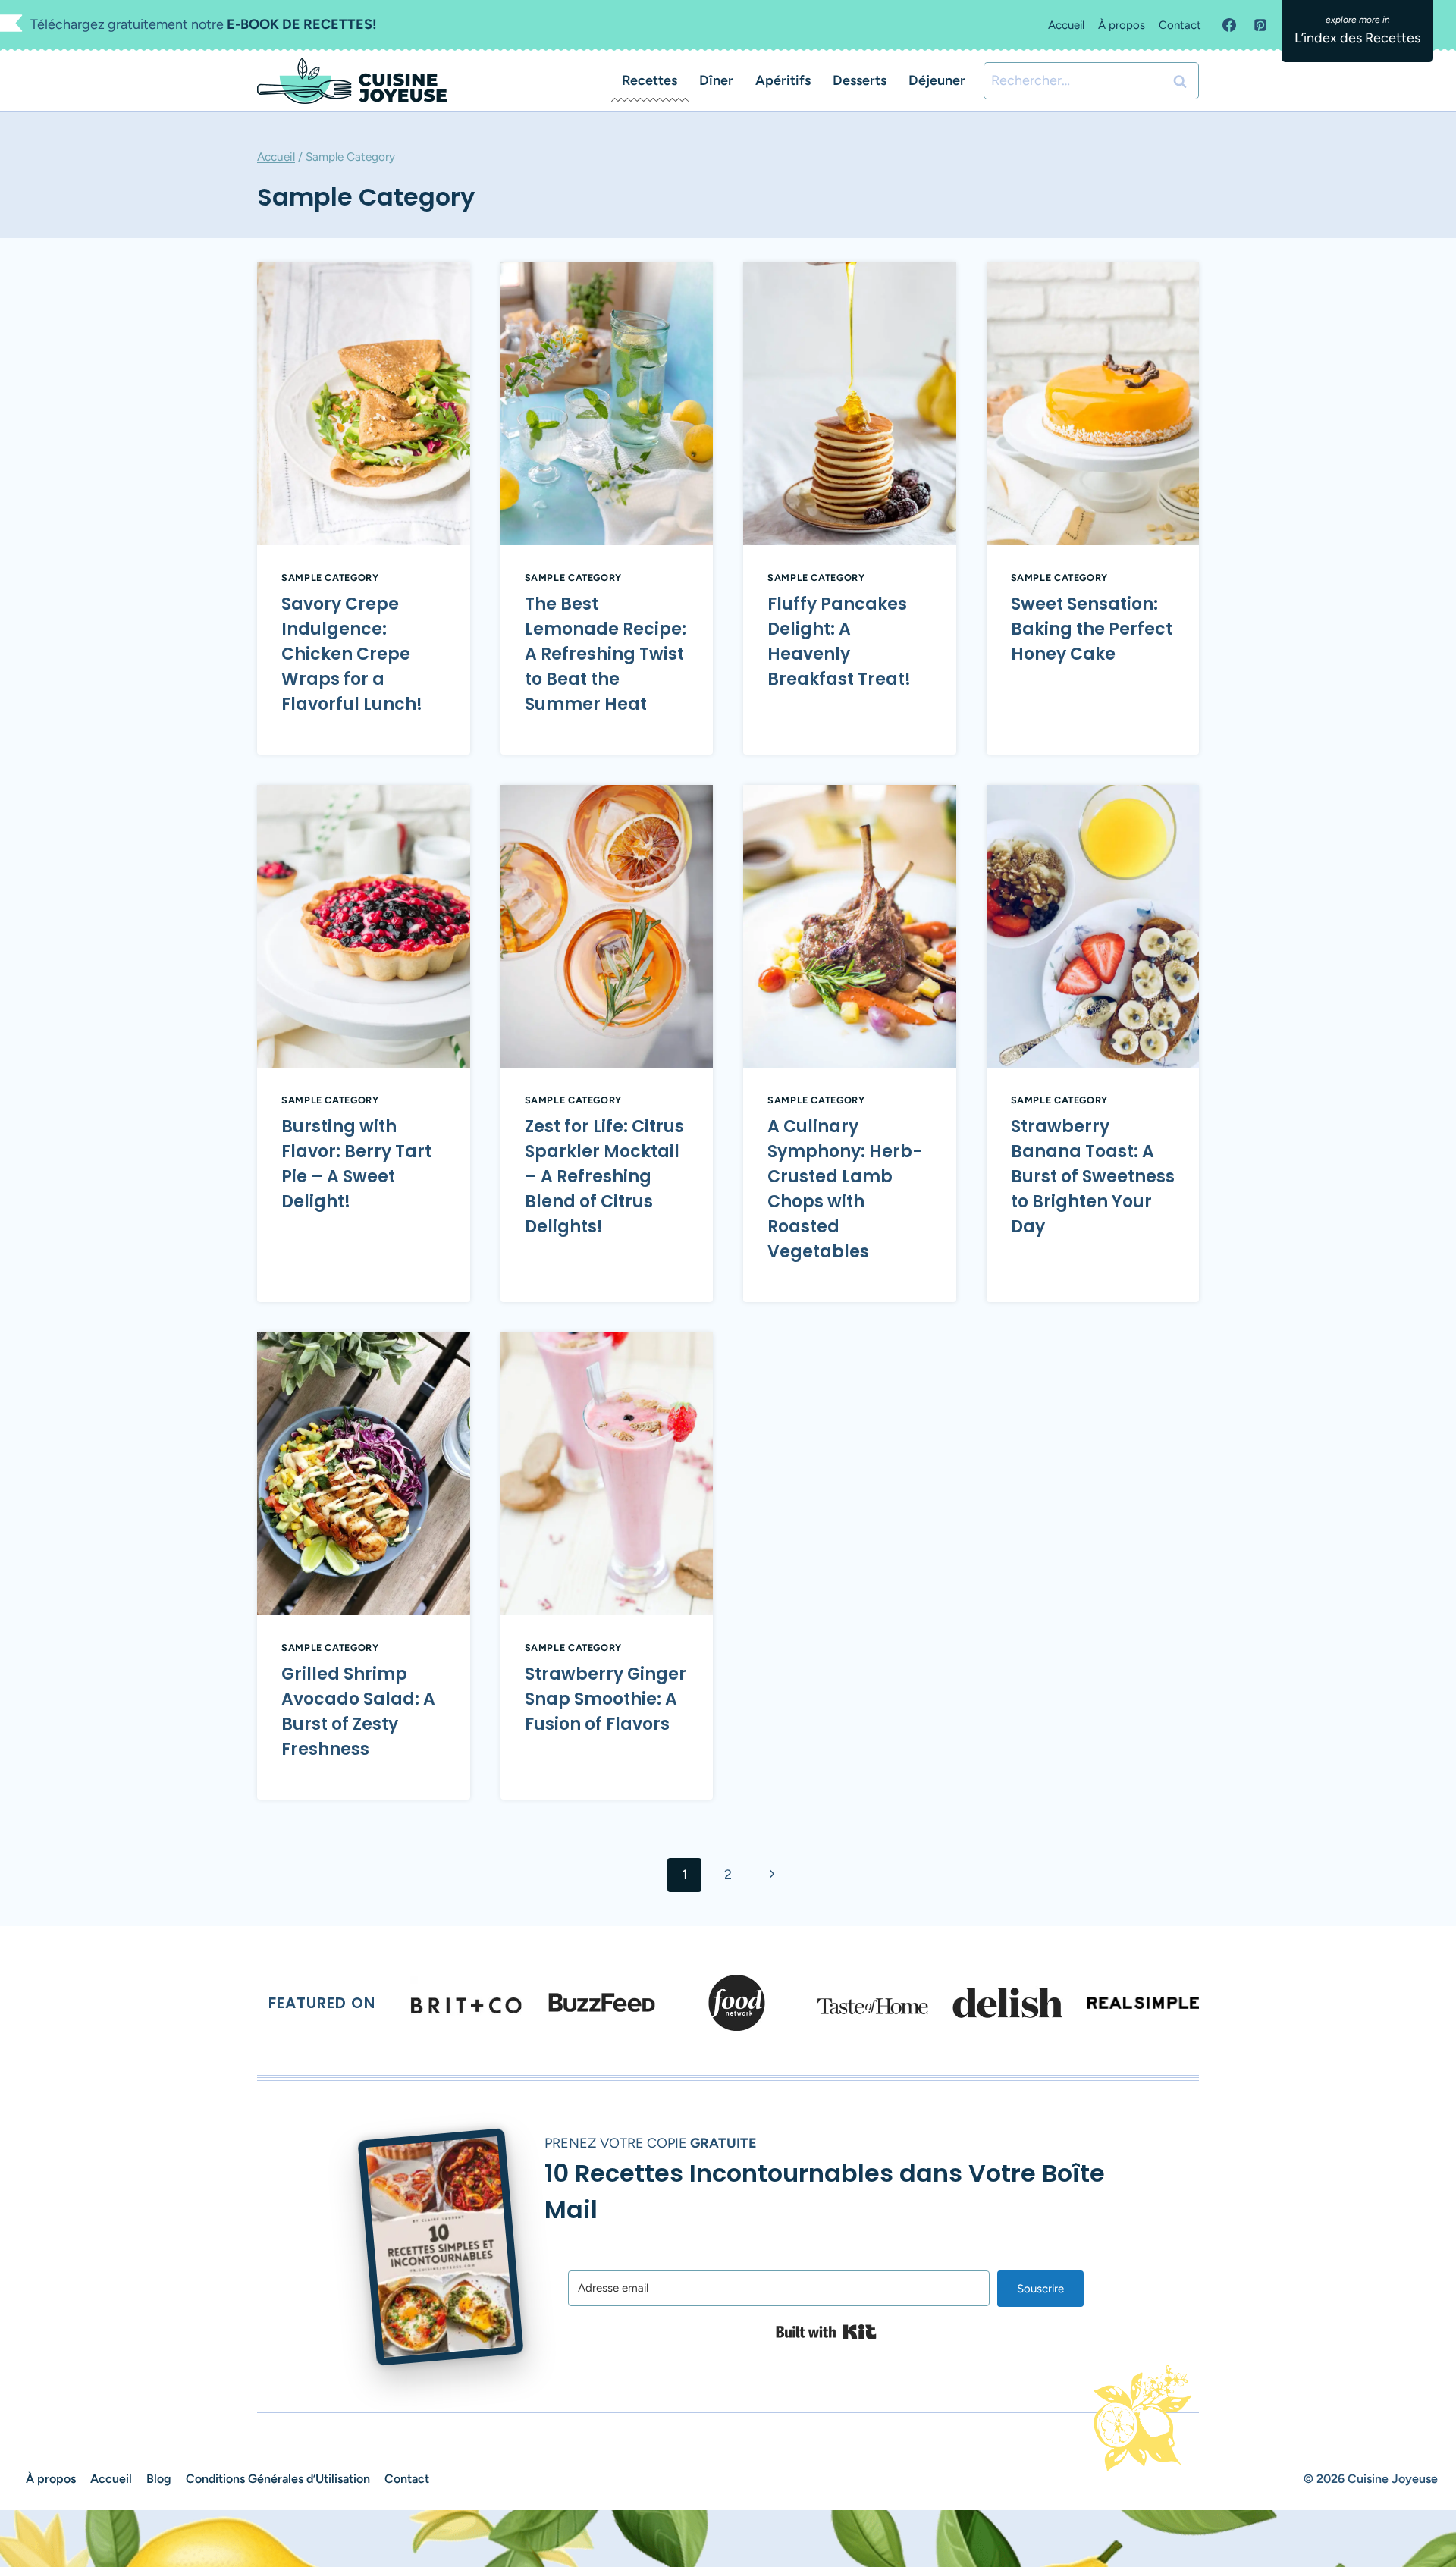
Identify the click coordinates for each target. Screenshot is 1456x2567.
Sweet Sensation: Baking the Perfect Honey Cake (1092, 629)
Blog (159, 2479)
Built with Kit (826, 2332)
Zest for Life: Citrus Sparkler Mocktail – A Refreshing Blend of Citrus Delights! (604, 1177)
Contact (1180, 25)
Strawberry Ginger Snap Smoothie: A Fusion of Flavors (606, 1699)
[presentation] (364, 404)
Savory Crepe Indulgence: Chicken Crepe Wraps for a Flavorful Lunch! (352, 654)
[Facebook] (1229, 25)
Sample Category (330, 577)
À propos (1122, 25)
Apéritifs (783, 80)
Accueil (1066, 25)
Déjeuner (937, 80)
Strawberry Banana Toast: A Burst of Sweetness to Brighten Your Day (1093, 1177)
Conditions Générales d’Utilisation (278, 2479)
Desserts (860, 80)
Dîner (716, 80)
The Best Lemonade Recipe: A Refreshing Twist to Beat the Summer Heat (606, 654)
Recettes (650, 80)
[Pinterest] (1260, 25)
